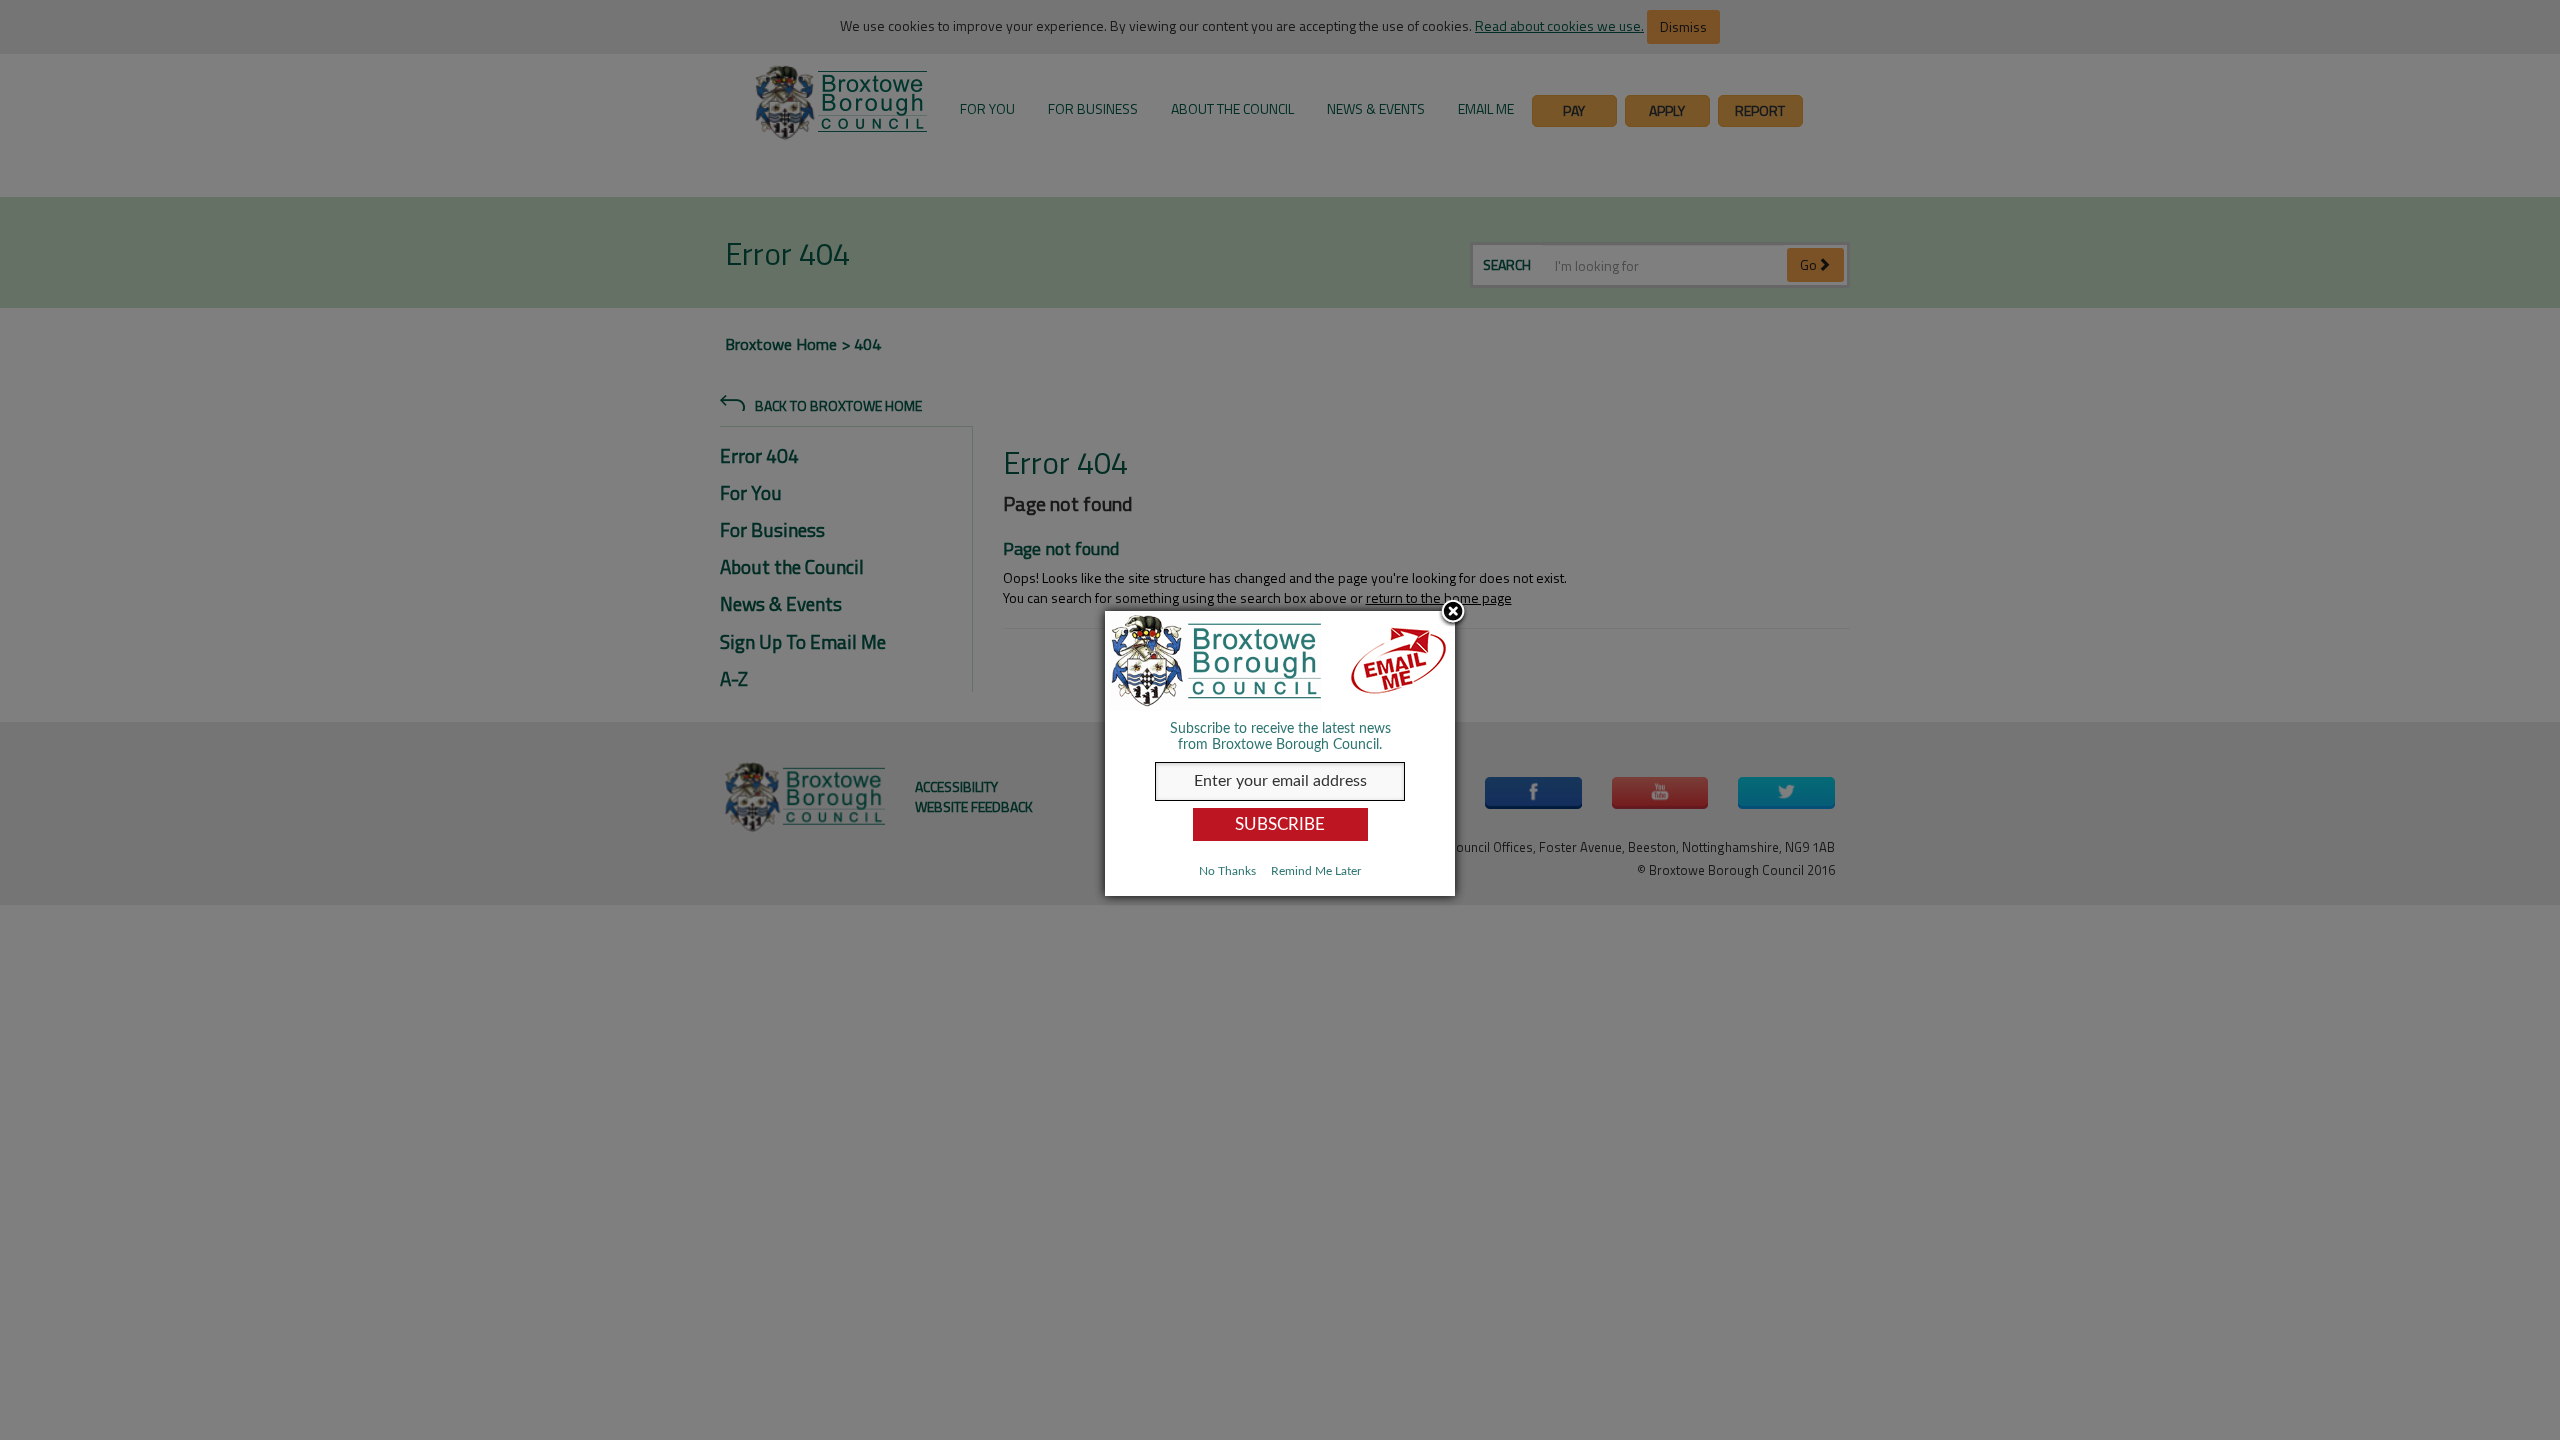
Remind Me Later (1316, 871)
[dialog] (1280, 753)
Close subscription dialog (1453, 613)
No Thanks (1227, 871)
